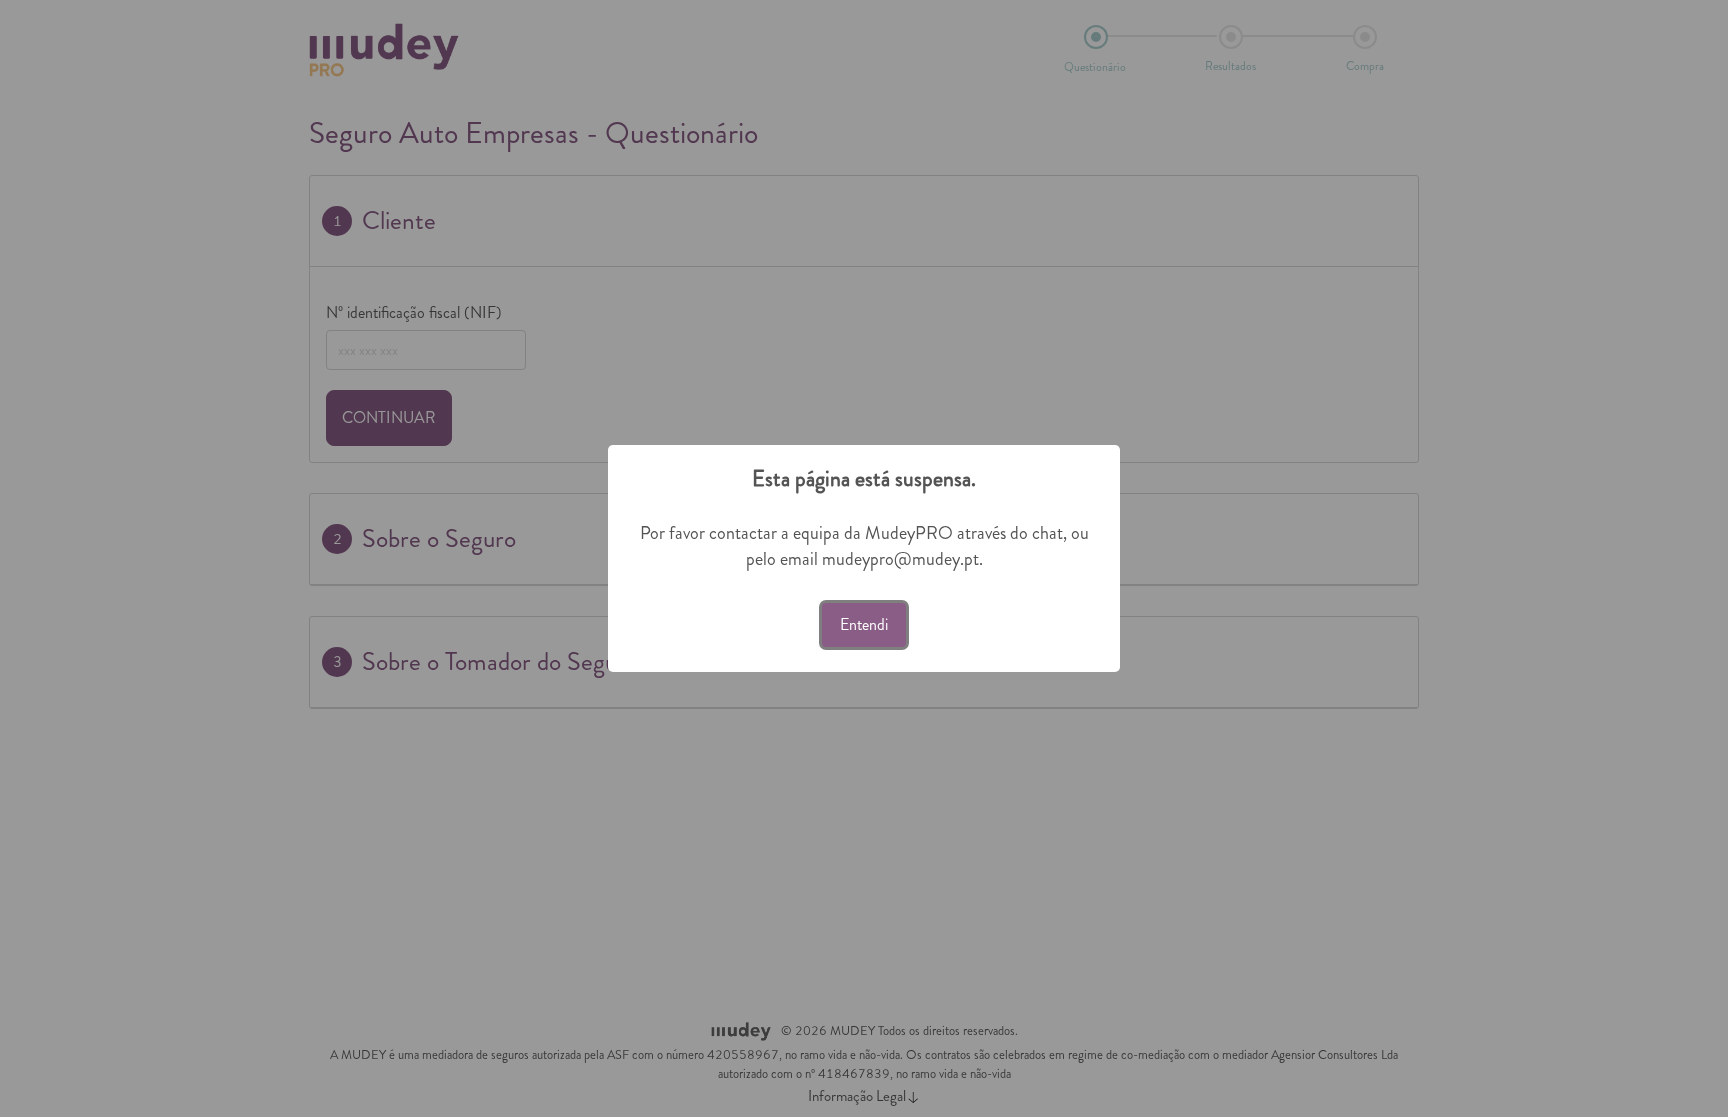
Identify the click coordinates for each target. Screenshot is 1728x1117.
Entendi (864, 624)
